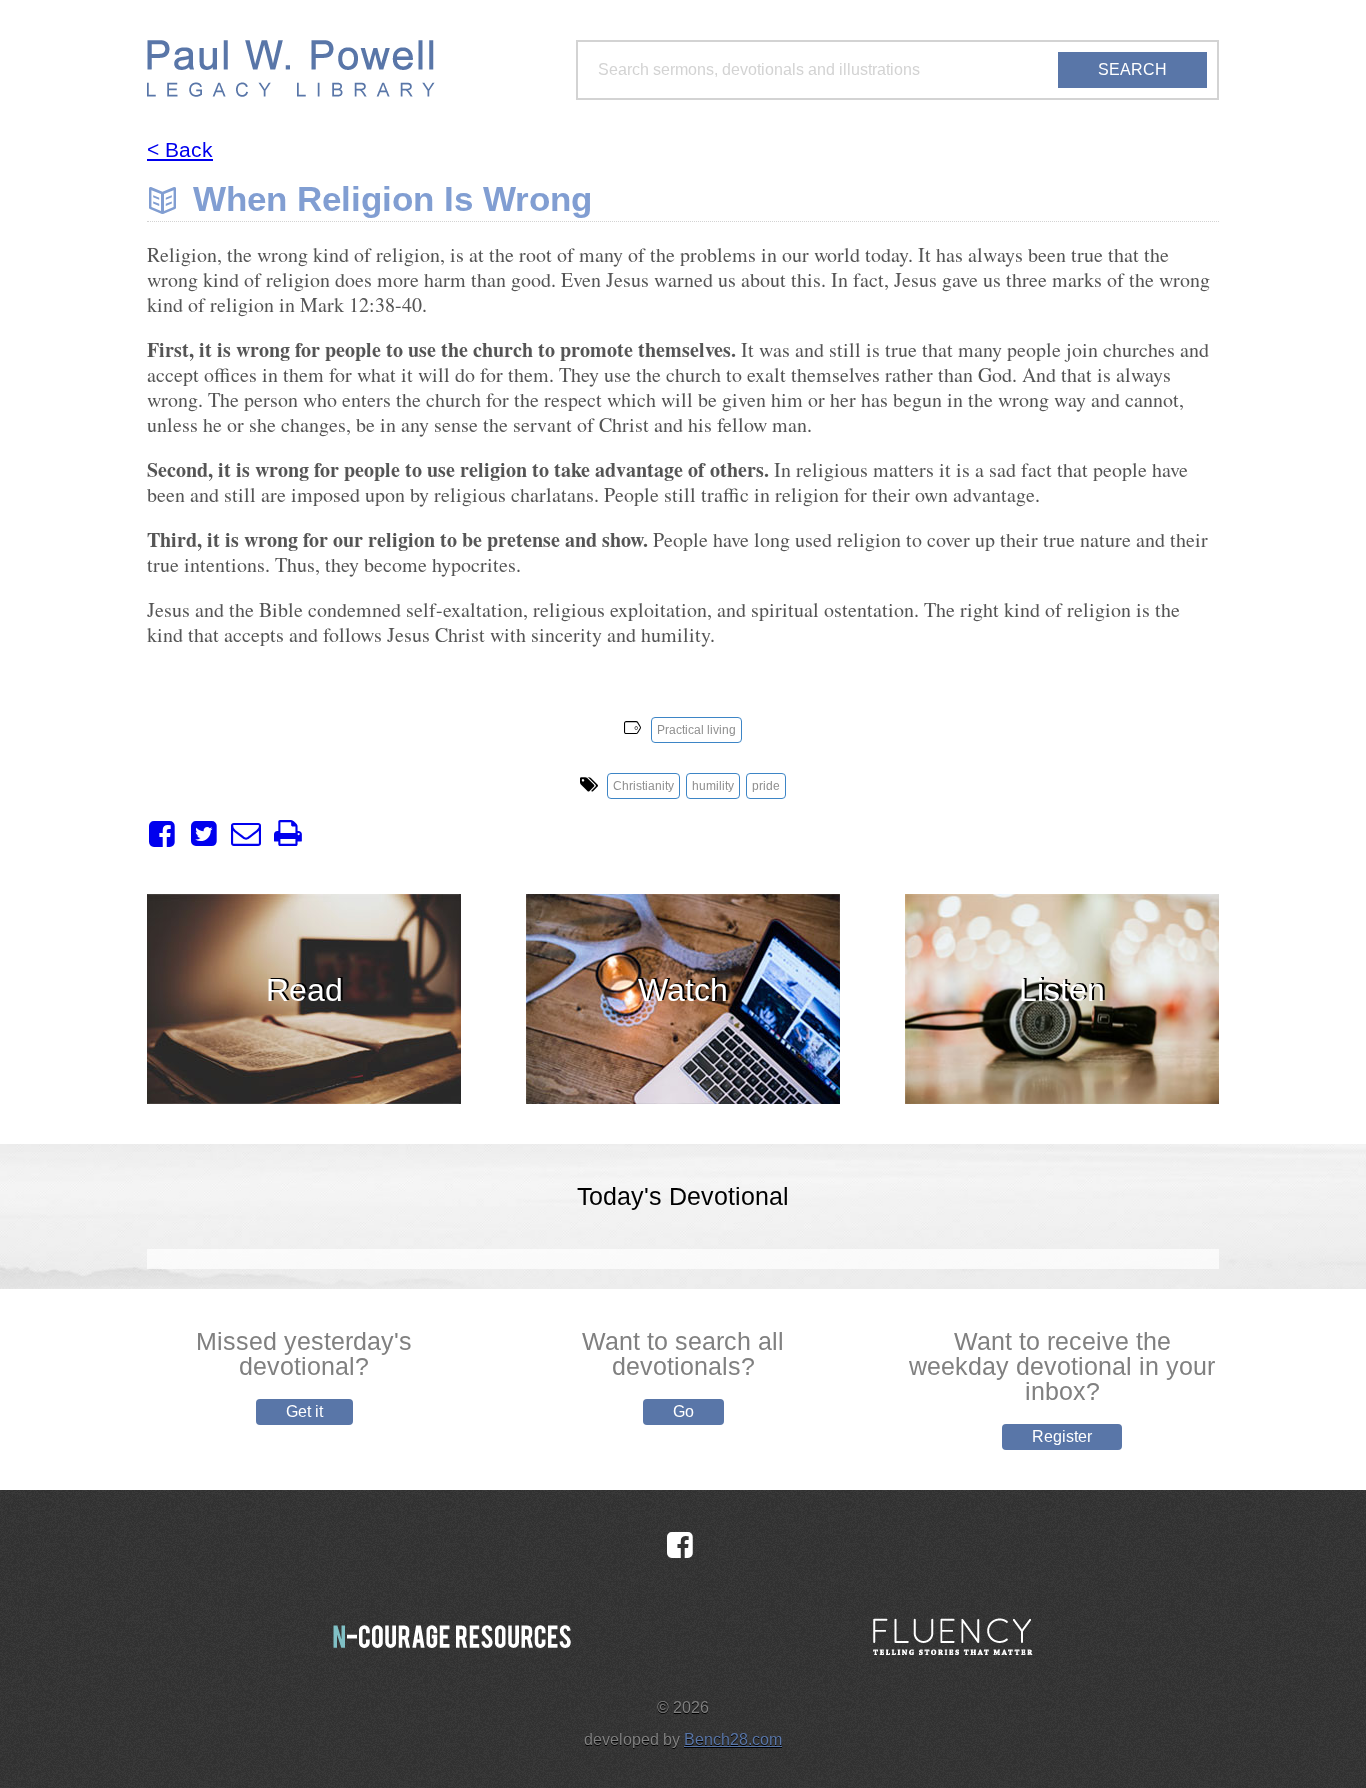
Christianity (643, 786)
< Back (180, 149)
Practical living (696, 730)
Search (1132, 69)
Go (683, 1411)
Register (1062, 1436)
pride (766, 786)
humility (713, 786)
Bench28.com (733, 1739)
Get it (304, 1411)
